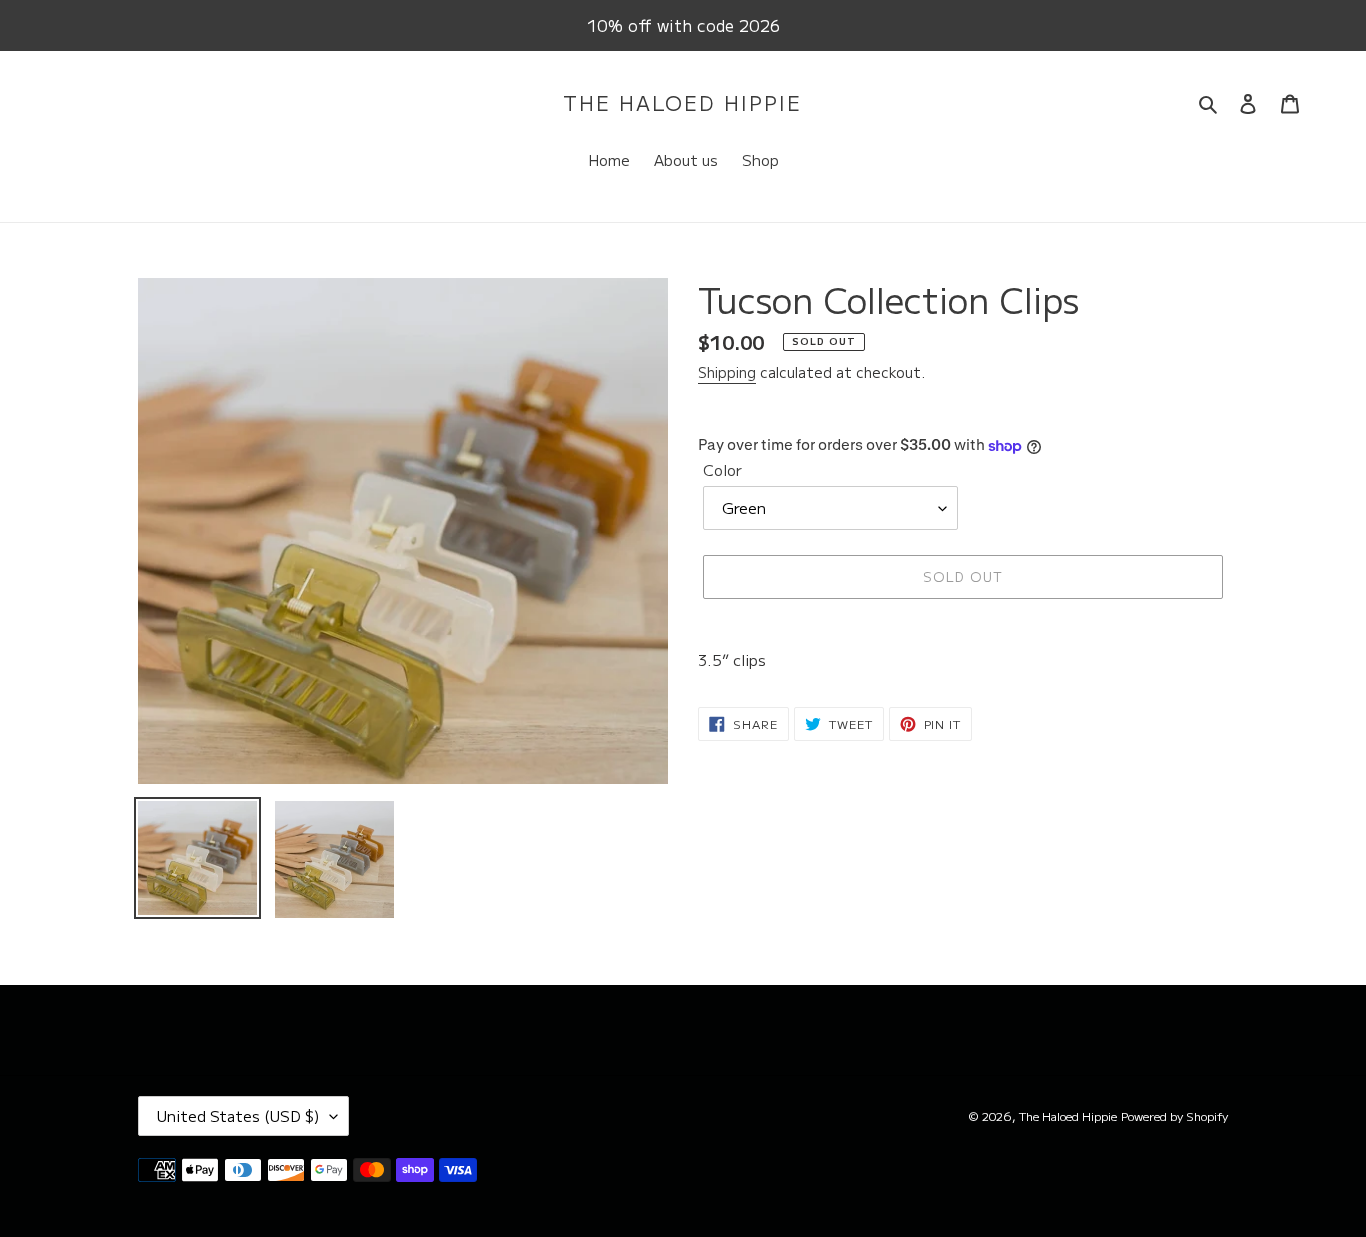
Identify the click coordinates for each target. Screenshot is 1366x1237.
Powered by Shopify (1174, 1115)
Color (722, 469)
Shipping (727, 372)
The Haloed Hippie (682, 103)
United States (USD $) (238, 1115)
